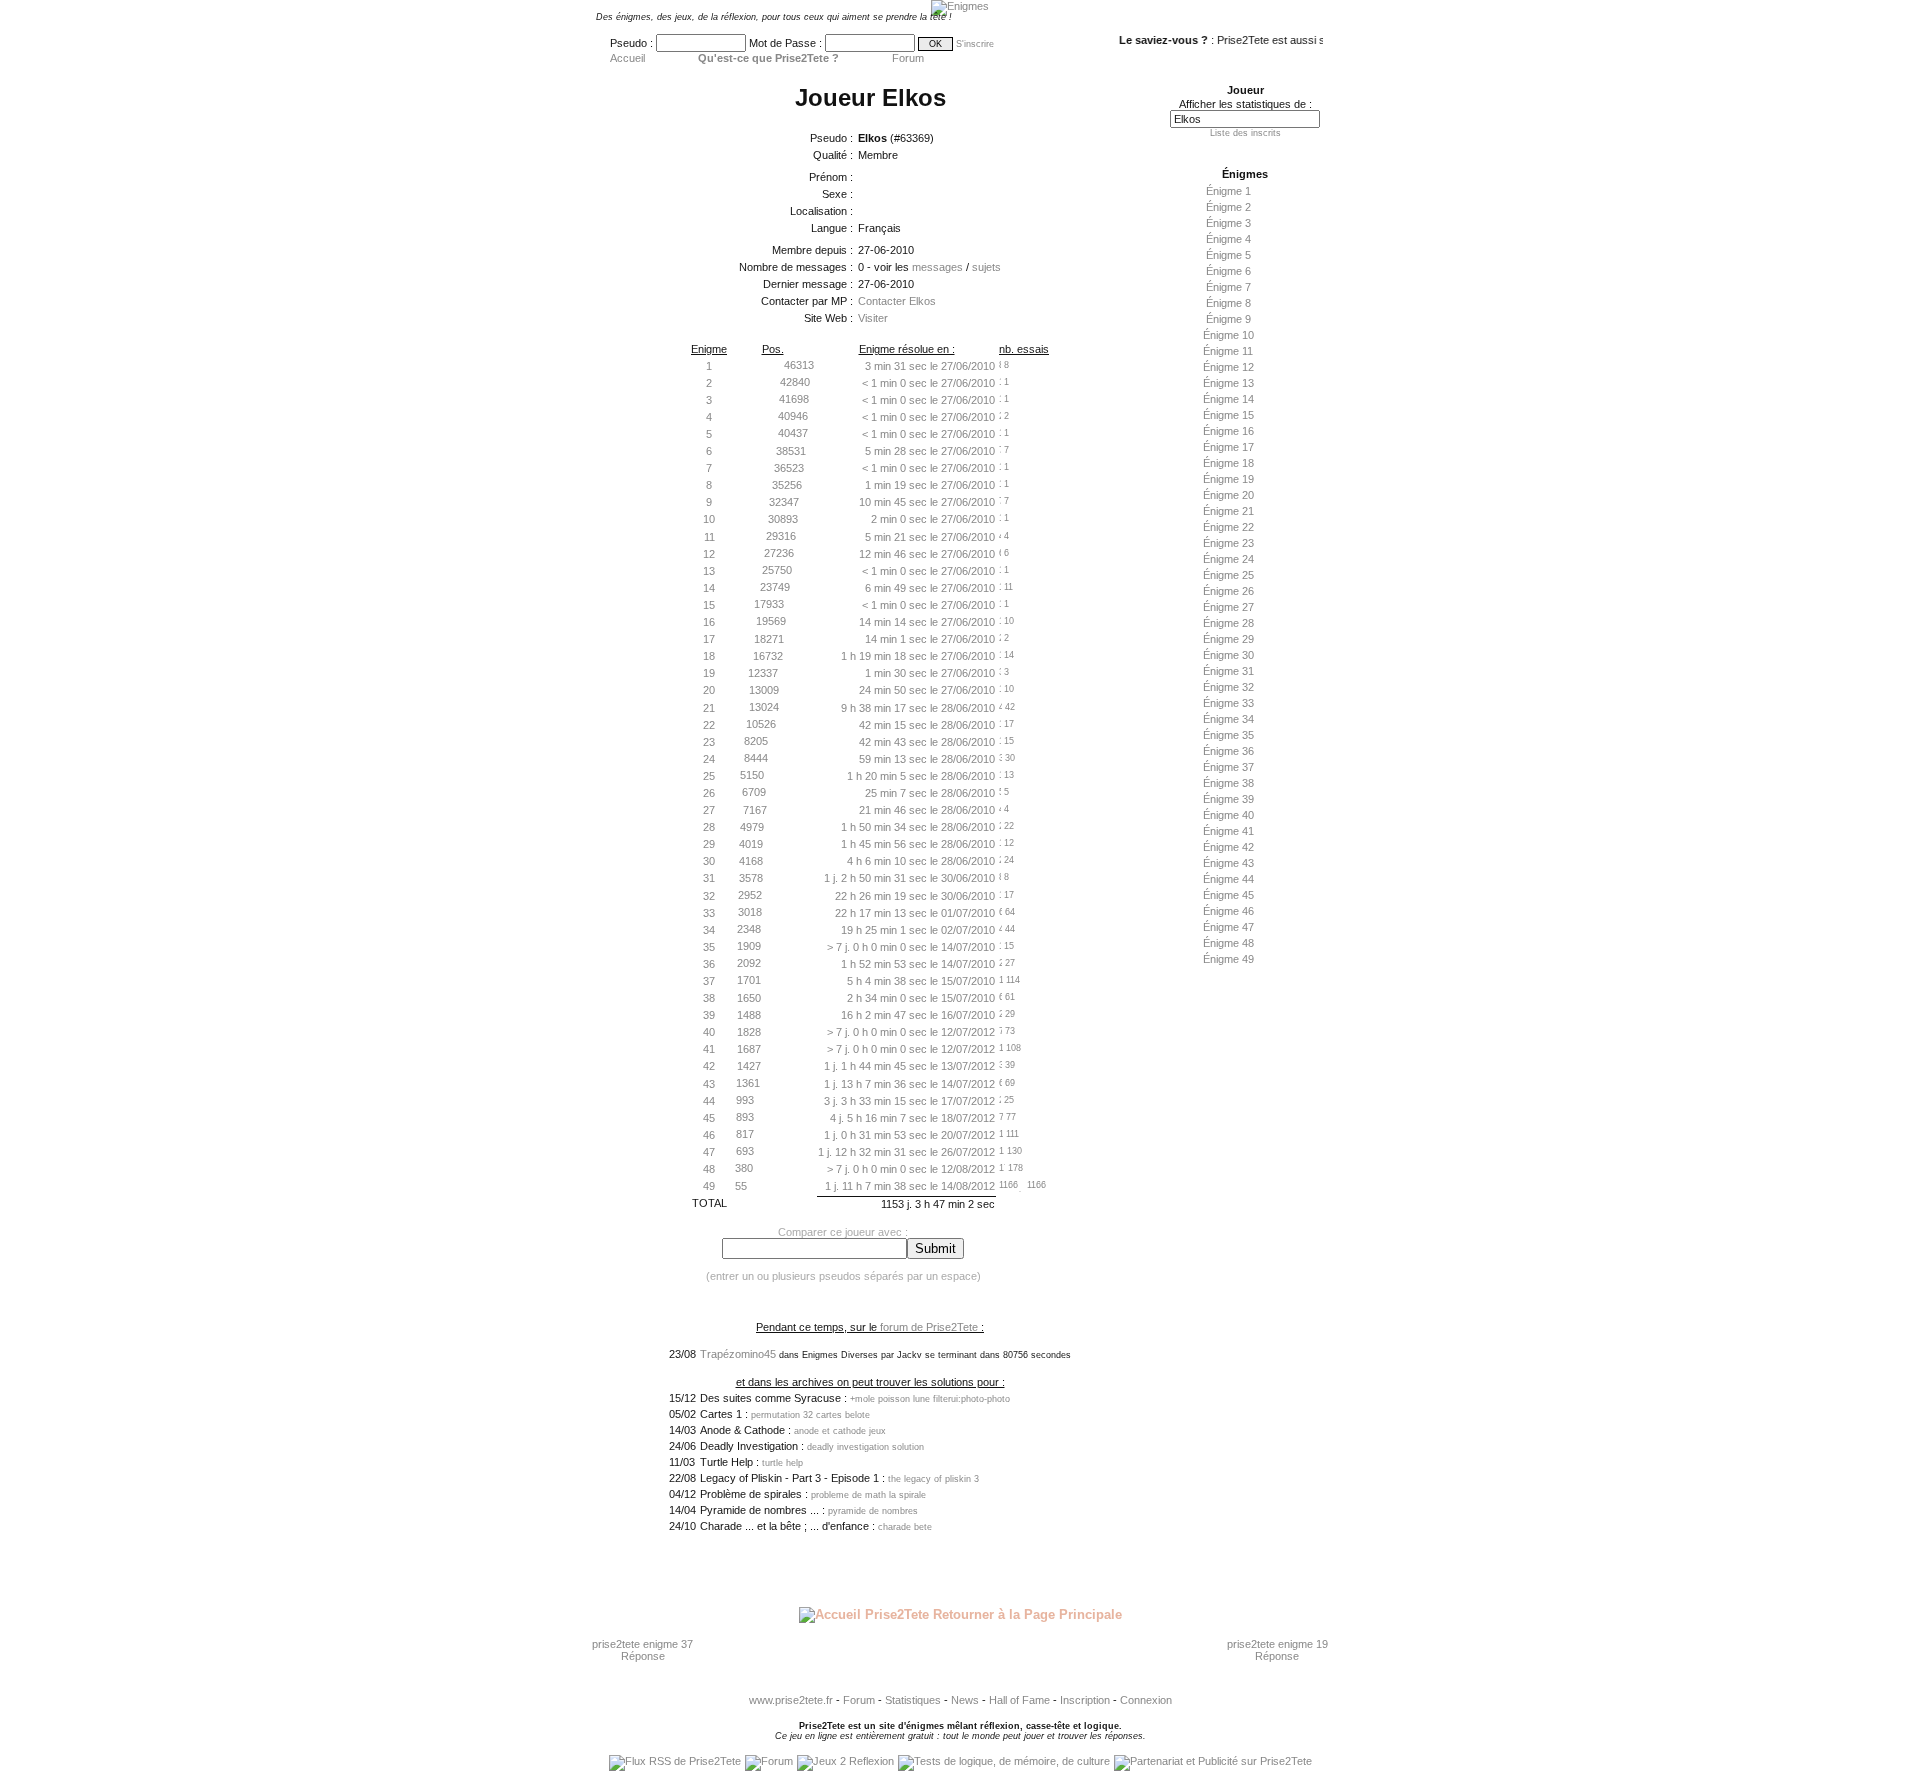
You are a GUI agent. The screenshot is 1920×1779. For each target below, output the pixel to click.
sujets (986, 267)
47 (709, 1152)
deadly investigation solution (865, 1447)
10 (709, 519)
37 (709, 981)
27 (709, 810)
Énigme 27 (1228, 607)
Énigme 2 (1228, 207)
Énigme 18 (1228, 463)
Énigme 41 (1228, 831)
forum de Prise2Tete (929, 1327)
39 (709, 1015)
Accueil (627, 58)
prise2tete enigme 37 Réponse (642, 1650)
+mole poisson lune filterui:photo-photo (930, 1399)
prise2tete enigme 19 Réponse (1277, 1650)
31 (709, 878)
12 (709, 554)
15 (709, 605)
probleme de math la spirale (868, 1495)
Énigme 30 (1228, 655)
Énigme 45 (1228, 895)
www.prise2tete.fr (791, 1700)
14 (709, 588)
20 (709, 690)
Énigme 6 (1228, 271)
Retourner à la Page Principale (1025, 1614)
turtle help (782, 1463)
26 (709, 793)
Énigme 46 (1228, 911)
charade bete (905, 1527)
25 (709, 776)
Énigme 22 (1228, 527)
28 (709, 827)
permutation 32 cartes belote (810, 1415)
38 (709, 998)
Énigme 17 (1228, 447)
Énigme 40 (1228, 815)
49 (709, 1186)
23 (709, 742)
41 (709, 1049)
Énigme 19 (1228, 479)
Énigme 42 (1228, 847)
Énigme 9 (1228, 319)
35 (709, 947)
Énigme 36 (1228, 751)
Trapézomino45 (738, 1354)
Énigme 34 (1228, 719)
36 (709, 964)
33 (709, 913)
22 (709, 725)
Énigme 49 (1228, 959)
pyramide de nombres (873, 1511)
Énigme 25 (1228, 575)
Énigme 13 (1228, 383)
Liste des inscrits (1245, 133)
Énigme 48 (1228, 943)
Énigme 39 (1228, 799)
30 (709, 861)
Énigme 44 (1228, 879)
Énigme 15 (1228, 415)
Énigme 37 (1228, 767)
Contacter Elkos (897, 301)
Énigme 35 (1228, 735)
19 (709, 673)
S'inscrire (975, 44)
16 (709, 622)
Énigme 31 (1228, 671)
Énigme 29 (1228, 639)
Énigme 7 (1228, 287)
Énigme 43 (1228, 863)
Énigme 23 (1228, 543)
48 (709, 1169)
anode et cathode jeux (840, 1431)
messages (937, 267)
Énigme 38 (1228, 783)
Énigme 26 (1228, 591)
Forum (908, 58)
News (965, 1700)
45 (709, 1118)
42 (709, 1066)
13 (709, 571)
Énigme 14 (1228, 399)
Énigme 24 (1228, 559)
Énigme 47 (1228, 927)
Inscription (1085, 1700)
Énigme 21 (1228, 511)
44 (709, 1101)
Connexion (1146, 1700)
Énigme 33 (1228, 703)
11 (709, 537)
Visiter (873, 318)
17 (709, 639)
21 (709, 708)
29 (709, 844)
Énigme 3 (1228, 223)
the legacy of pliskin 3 (933, 1479)
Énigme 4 (1228, 239)
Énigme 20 (1228, 495)
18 (709, 656)
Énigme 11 (1228, 351)
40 (709, 1032)
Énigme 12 (1228, 367)
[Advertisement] (1240, 1287)
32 (709, 896)
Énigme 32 (1228, 687)
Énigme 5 (1228, 255)
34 (709, 930)
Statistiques (913, 1700)
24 (709, 759)
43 (709, 1084)
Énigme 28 (1228, 623)
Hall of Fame (1019, 1700)
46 (709, 1135)
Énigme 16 (1228, 431)
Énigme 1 (1228, 191)
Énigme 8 (1228, 303)
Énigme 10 (1228, 335)
